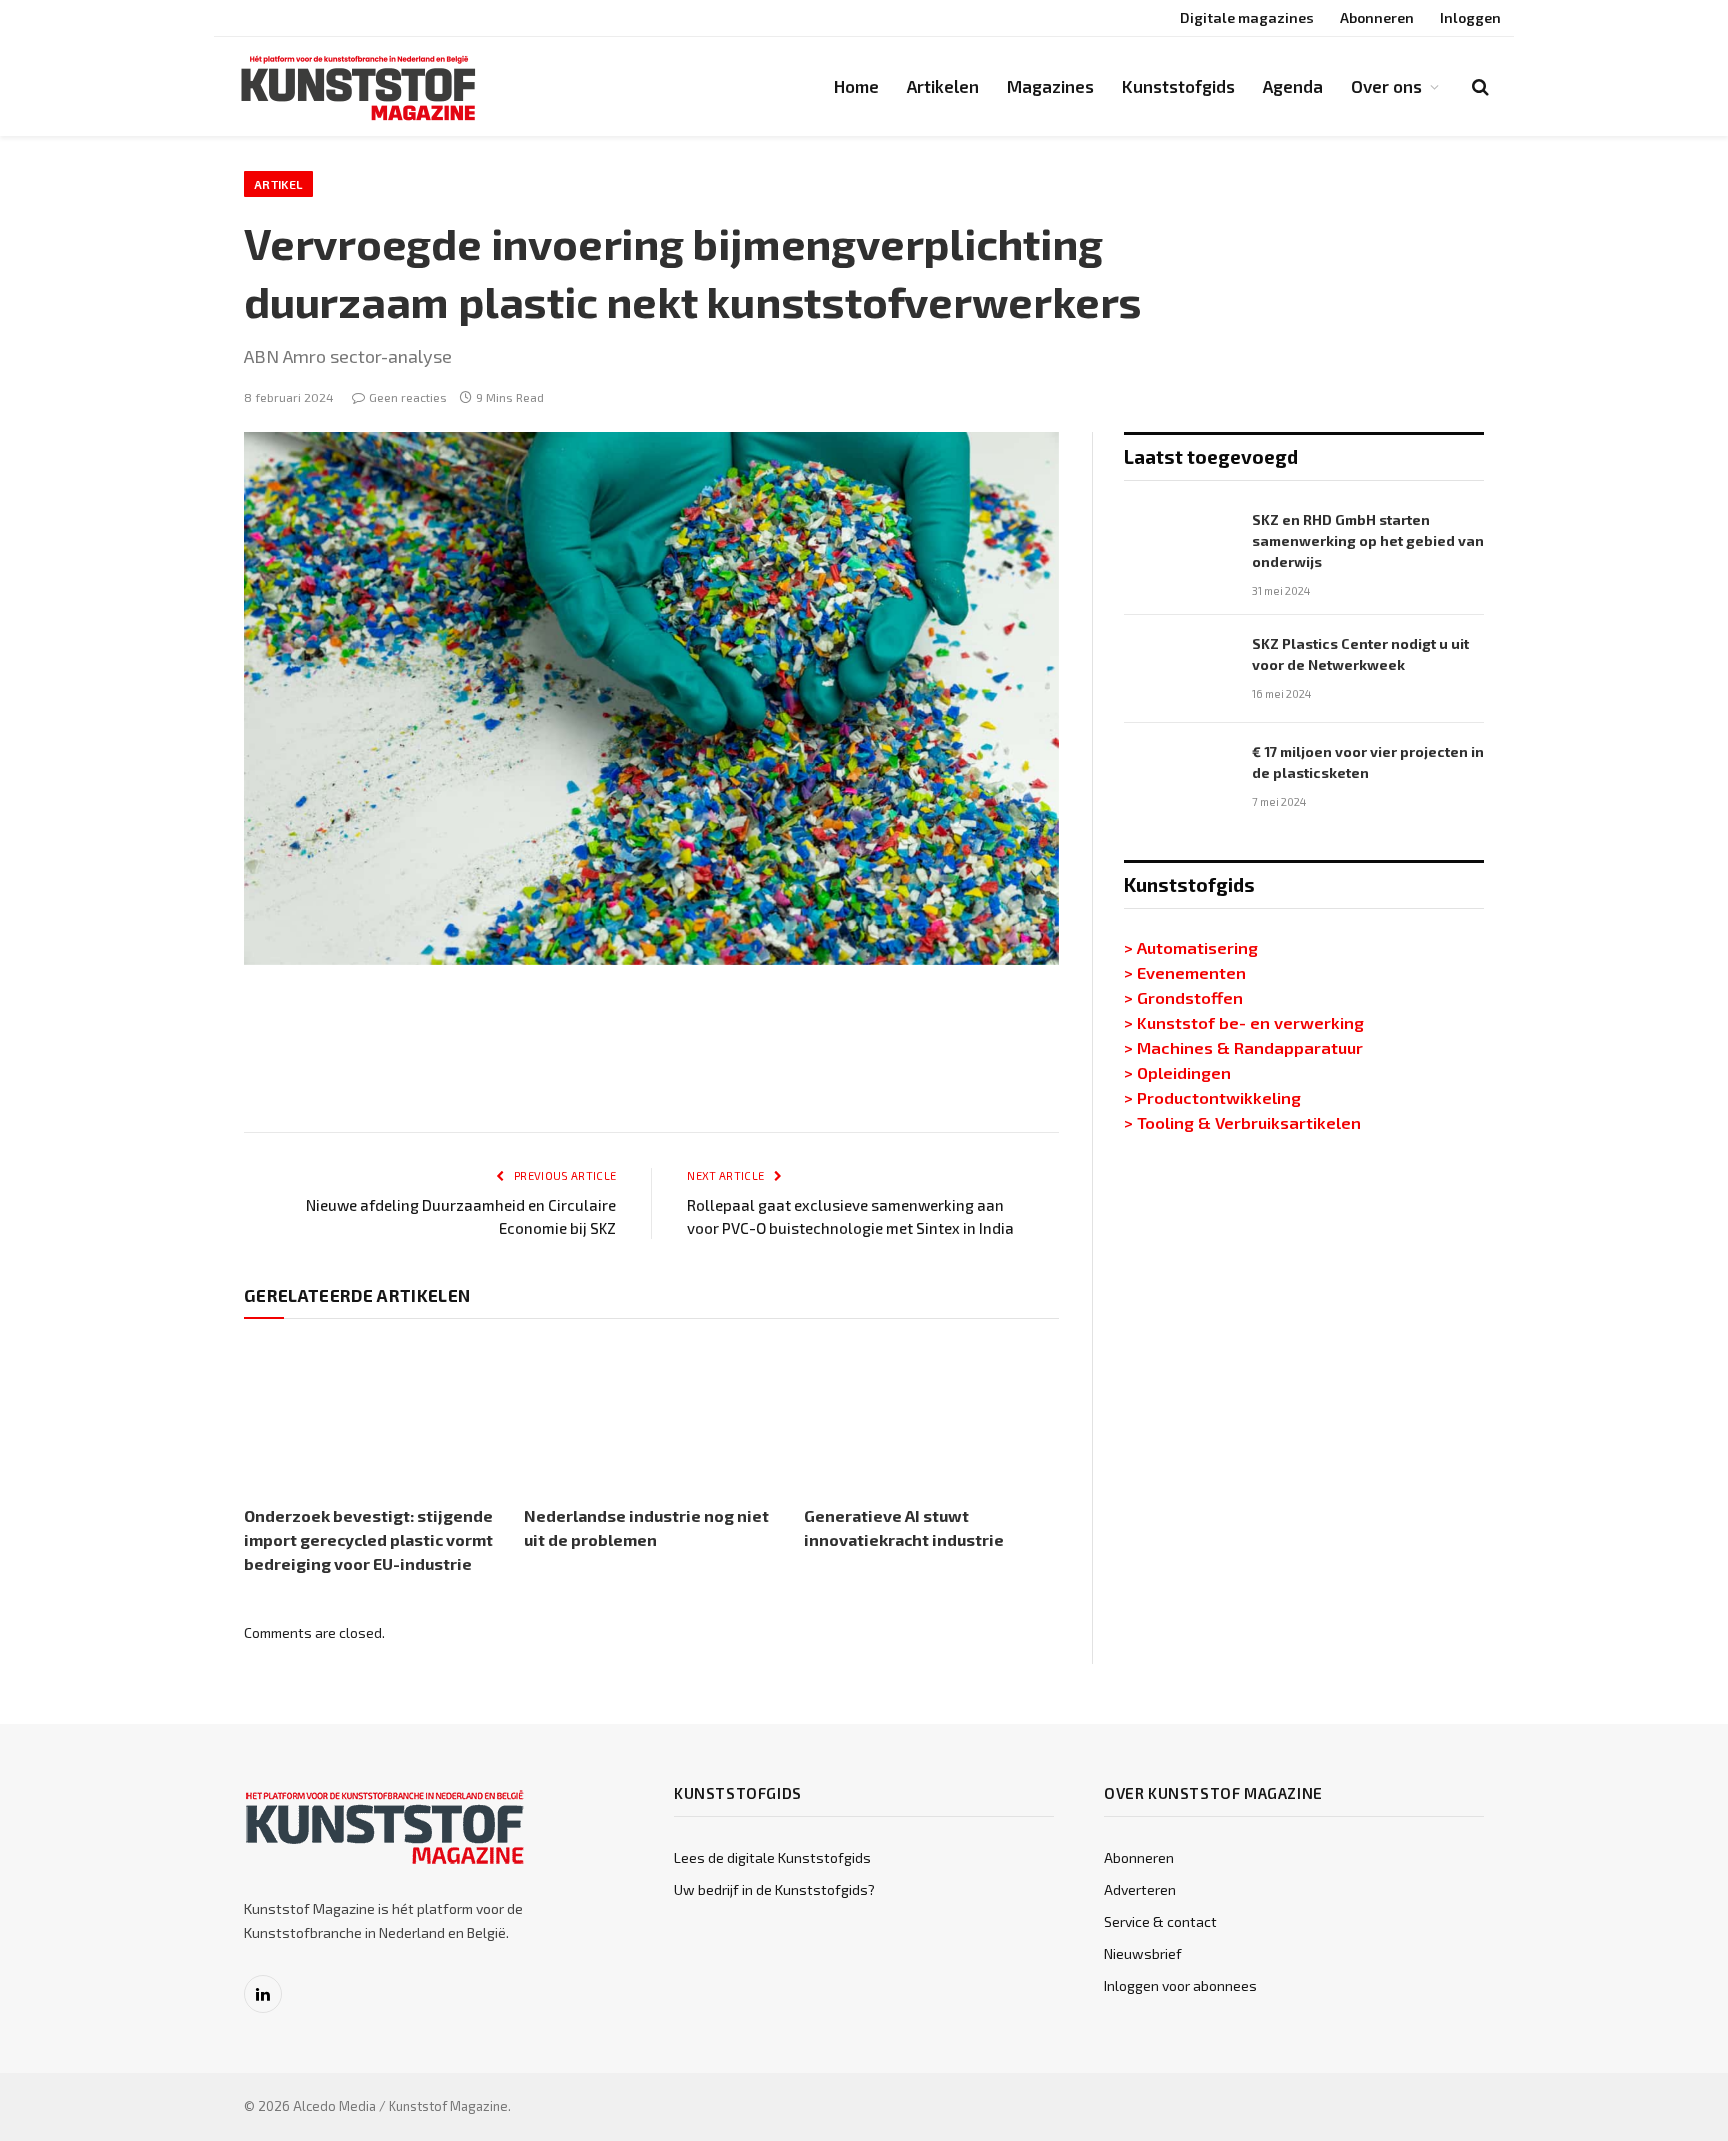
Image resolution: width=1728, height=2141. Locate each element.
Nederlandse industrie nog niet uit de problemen (646, 1527)
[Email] (174, 1255)
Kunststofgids (1178, 86)
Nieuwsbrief (1143, 1953)
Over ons (1386, 86)
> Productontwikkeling (1212, 1097)
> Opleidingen (1177, 1072)
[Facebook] (174, 1159)
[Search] (1478, 86)
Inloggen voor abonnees (1180, 1985)
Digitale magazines (1247, 17)
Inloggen (1470, 17)
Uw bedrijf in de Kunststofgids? (774, 1889)
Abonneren (1377, 17)
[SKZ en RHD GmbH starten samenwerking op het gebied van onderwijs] (1179, 545)
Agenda (1293, 86)
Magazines (1050, 86)
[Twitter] (174, 1111)
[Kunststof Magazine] (359, 87)
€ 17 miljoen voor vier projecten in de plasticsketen (1368, 762)
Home (856, 86)
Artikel (278, 184)
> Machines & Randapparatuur (1243, 1047)
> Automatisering (1191, 947)
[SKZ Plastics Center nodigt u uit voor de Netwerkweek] (1179, 669)
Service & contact (1160, 1921)
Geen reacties (408, 397)
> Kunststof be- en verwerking (1244, 1022)
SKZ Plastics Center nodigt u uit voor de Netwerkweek (1360, 654)
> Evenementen (1185, 972)
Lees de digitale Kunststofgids (772, 1857)
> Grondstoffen (1183, 997)
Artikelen (943, 86)
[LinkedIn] (174, 1063)
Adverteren (1140, 1889)
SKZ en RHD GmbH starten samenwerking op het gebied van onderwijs (1368, 540)
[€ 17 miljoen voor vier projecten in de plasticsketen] (1179, 777)
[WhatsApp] (174, 1207)
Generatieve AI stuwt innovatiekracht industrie (904, 1527)
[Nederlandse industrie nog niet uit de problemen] (651, 1416)
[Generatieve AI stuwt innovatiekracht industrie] (931, 1416)
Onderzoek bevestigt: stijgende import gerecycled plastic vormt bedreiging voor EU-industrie (368, 1539)
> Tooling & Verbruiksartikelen (1242, 1122)
